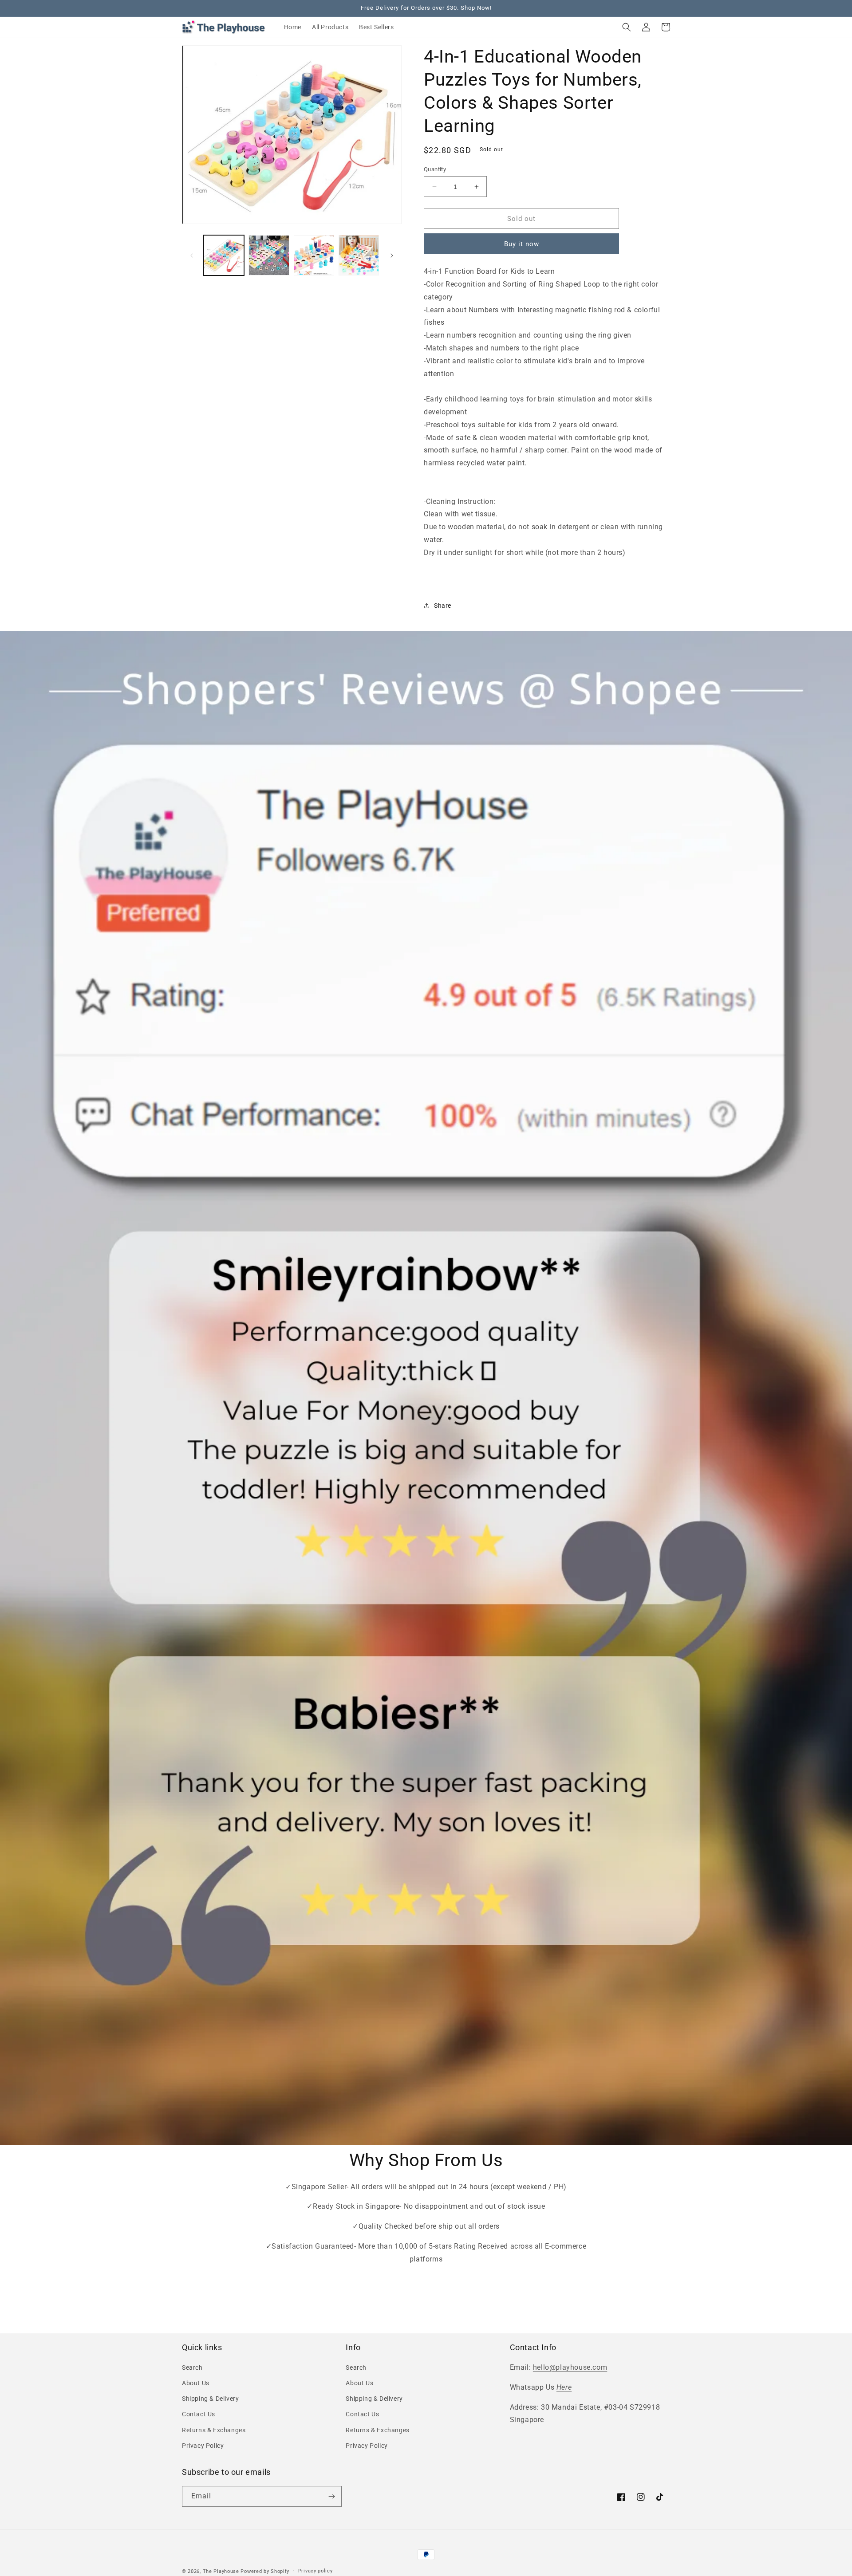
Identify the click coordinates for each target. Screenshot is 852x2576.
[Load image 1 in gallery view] (224, 255)
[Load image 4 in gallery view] (359, 255)
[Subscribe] (331, 2496)
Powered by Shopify (265, 2571)
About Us (196, 2383)
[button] (627, 27)
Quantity (435, 169)
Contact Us (199, 2414)
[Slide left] (192, 256)
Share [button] (443, 606)
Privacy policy (316, 2571)
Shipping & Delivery (210, 2399)
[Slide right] (392, 256)
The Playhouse (221, 2571)
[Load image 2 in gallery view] (269, 255)
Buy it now (522, 244)
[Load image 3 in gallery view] (314, 255)
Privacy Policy (203, 2446)
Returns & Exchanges (214, 2430)
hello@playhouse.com (570, 2367)
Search (192, 2368)
